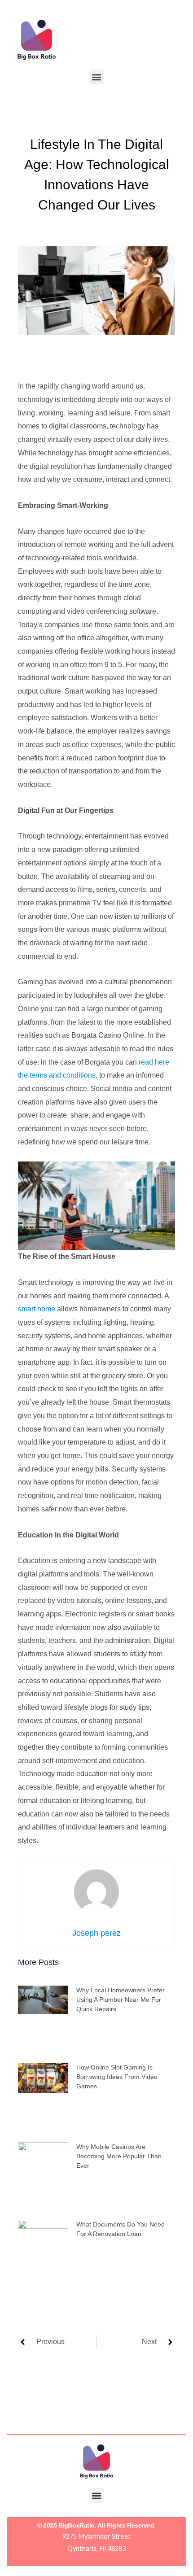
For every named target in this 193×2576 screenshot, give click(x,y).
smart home (37, 1309)
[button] (97, 77)
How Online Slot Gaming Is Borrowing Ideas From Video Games (117, 2077)
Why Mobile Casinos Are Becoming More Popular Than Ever (119, 2156)
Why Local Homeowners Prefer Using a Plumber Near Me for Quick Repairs (121, 2000)
